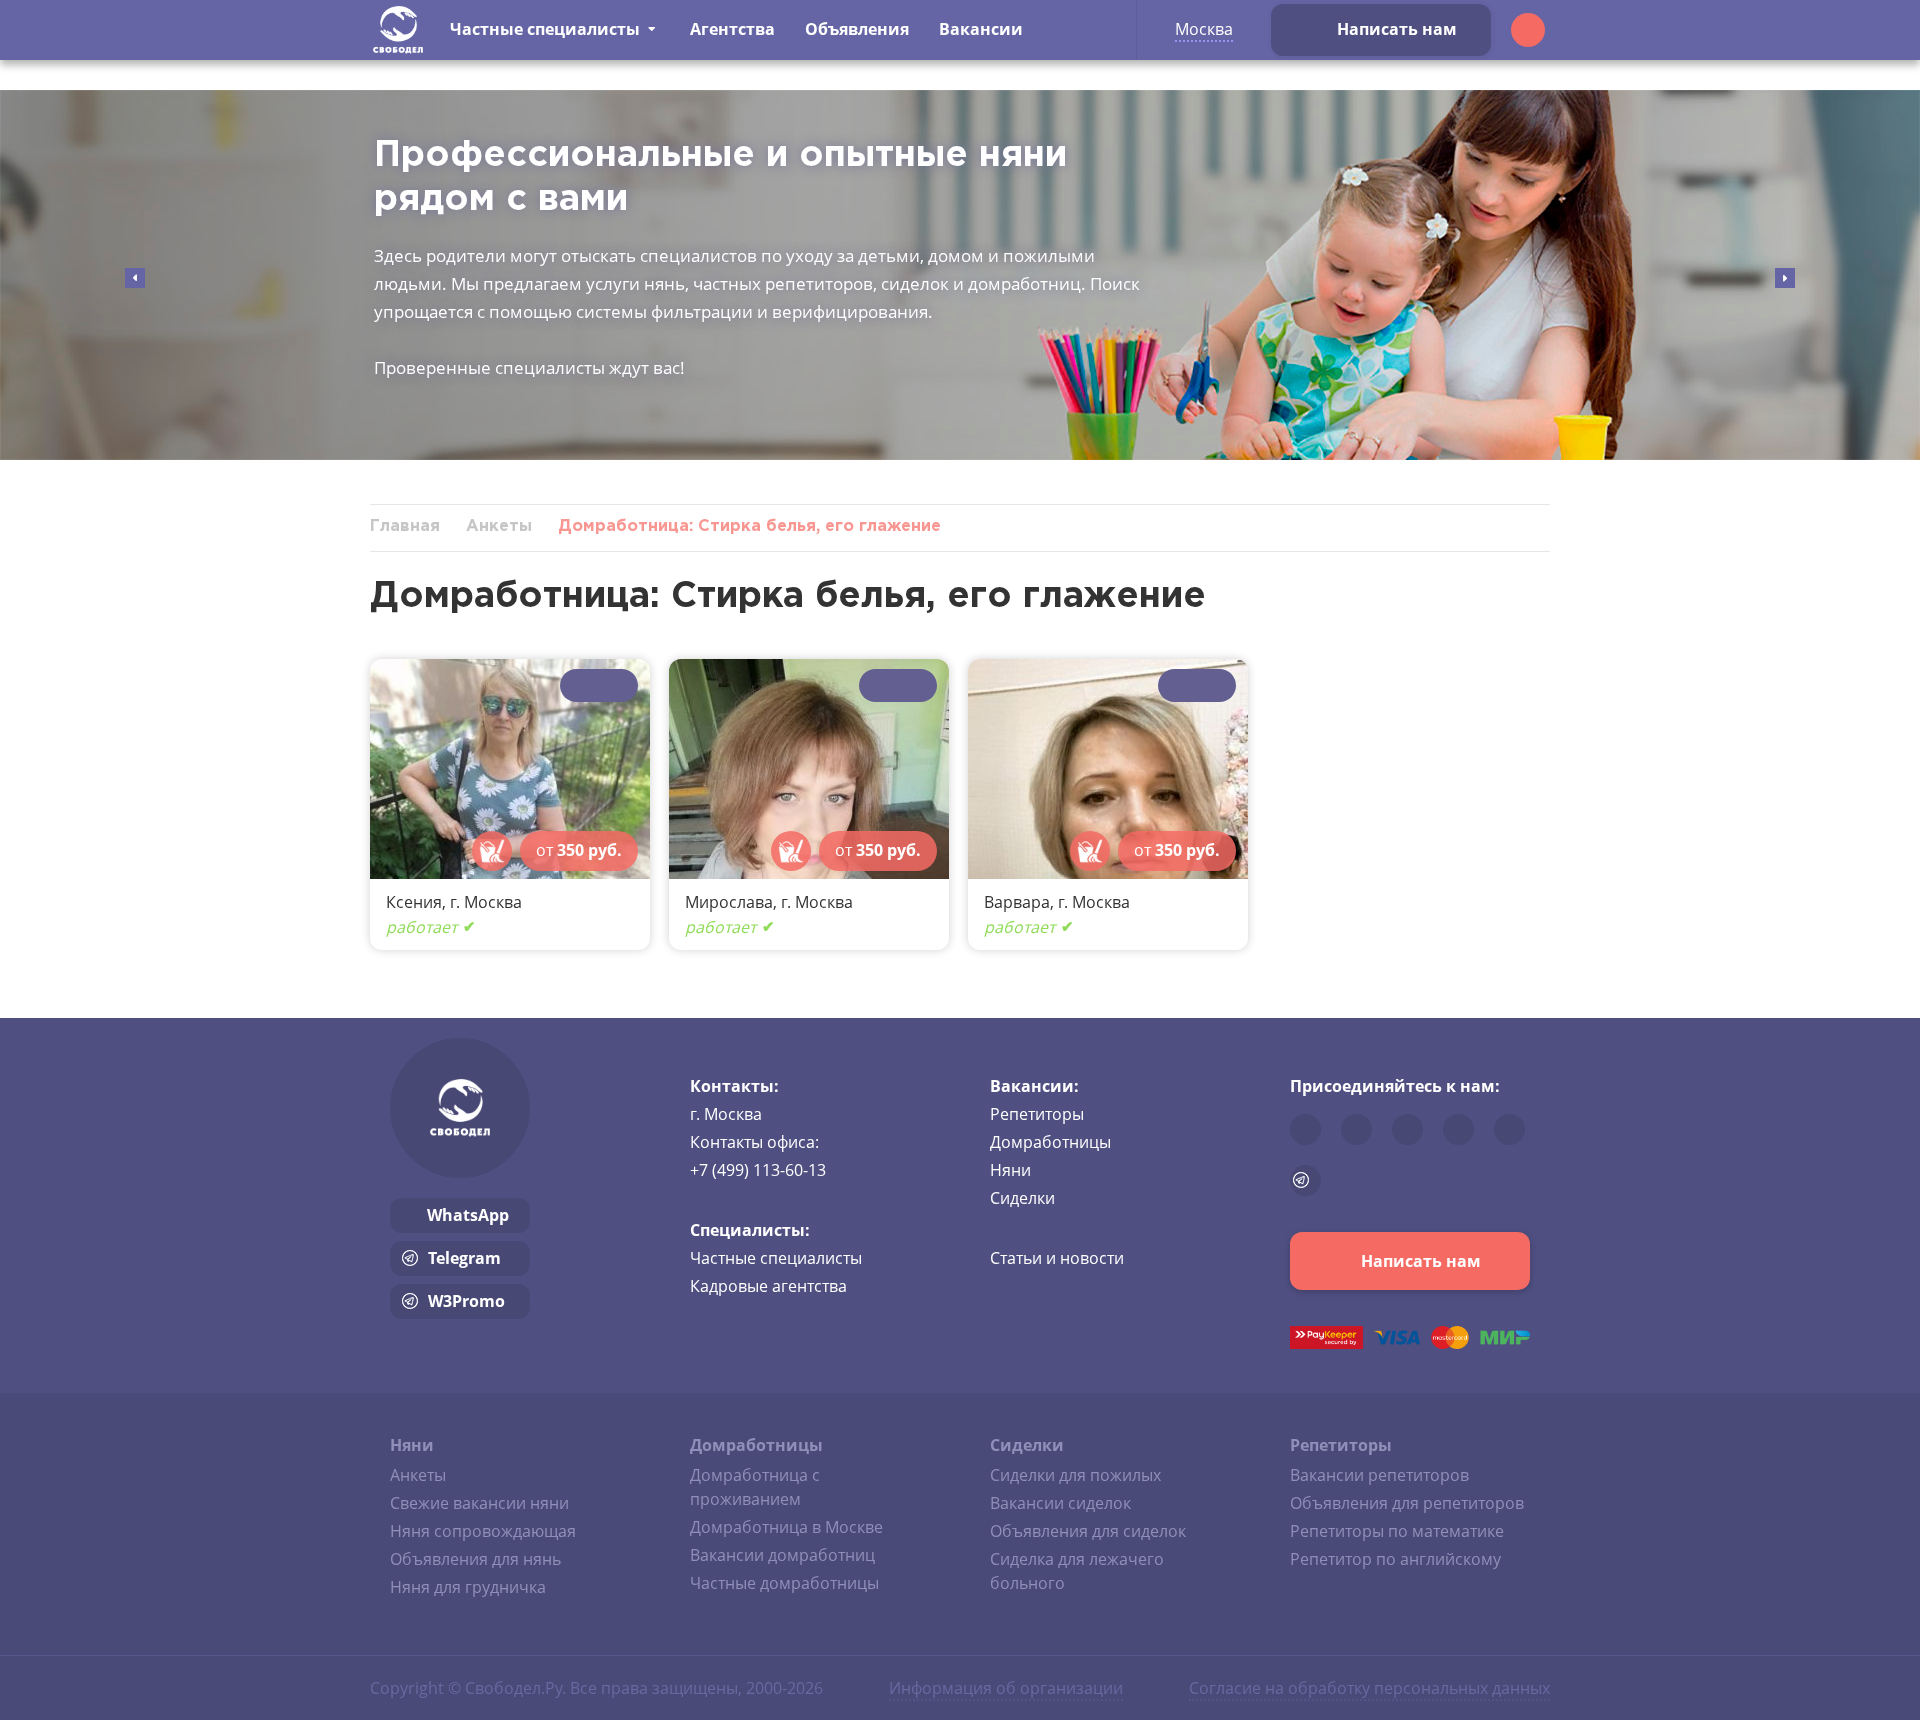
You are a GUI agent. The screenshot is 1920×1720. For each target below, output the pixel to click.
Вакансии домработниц (782, 1555)
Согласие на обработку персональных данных (1369, 1688)
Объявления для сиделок (1088, 1531)
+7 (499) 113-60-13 (758, 1170)
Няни (1010, 1170)
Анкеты (418, 1475)
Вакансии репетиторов (1379, 1475)
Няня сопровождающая (483, 1531)
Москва (1204, 29)
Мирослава (729, 902)
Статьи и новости (1057, 1258)
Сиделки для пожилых (1075, 1475)
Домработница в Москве (786, 1527)
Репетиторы (1037, 1114)
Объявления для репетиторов (1407, 1503)
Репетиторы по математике (1397, 1531)
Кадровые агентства (768, 1286)
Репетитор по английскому (1395, 1559)
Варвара (1017, 902)
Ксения (414, 902)
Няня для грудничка (468, 1587)
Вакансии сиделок (1060, 1503)
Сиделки (1022, 1198)
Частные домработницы (784, 1583)
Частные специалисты (776, 1258)
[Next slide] (1785, 278)
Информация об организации (1006, 1688)
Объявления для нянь (475, 1559)
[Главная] (398, 30)
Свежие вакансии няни (479, 1503)
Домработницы (1050, 1142)
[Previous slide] (135, 278)
